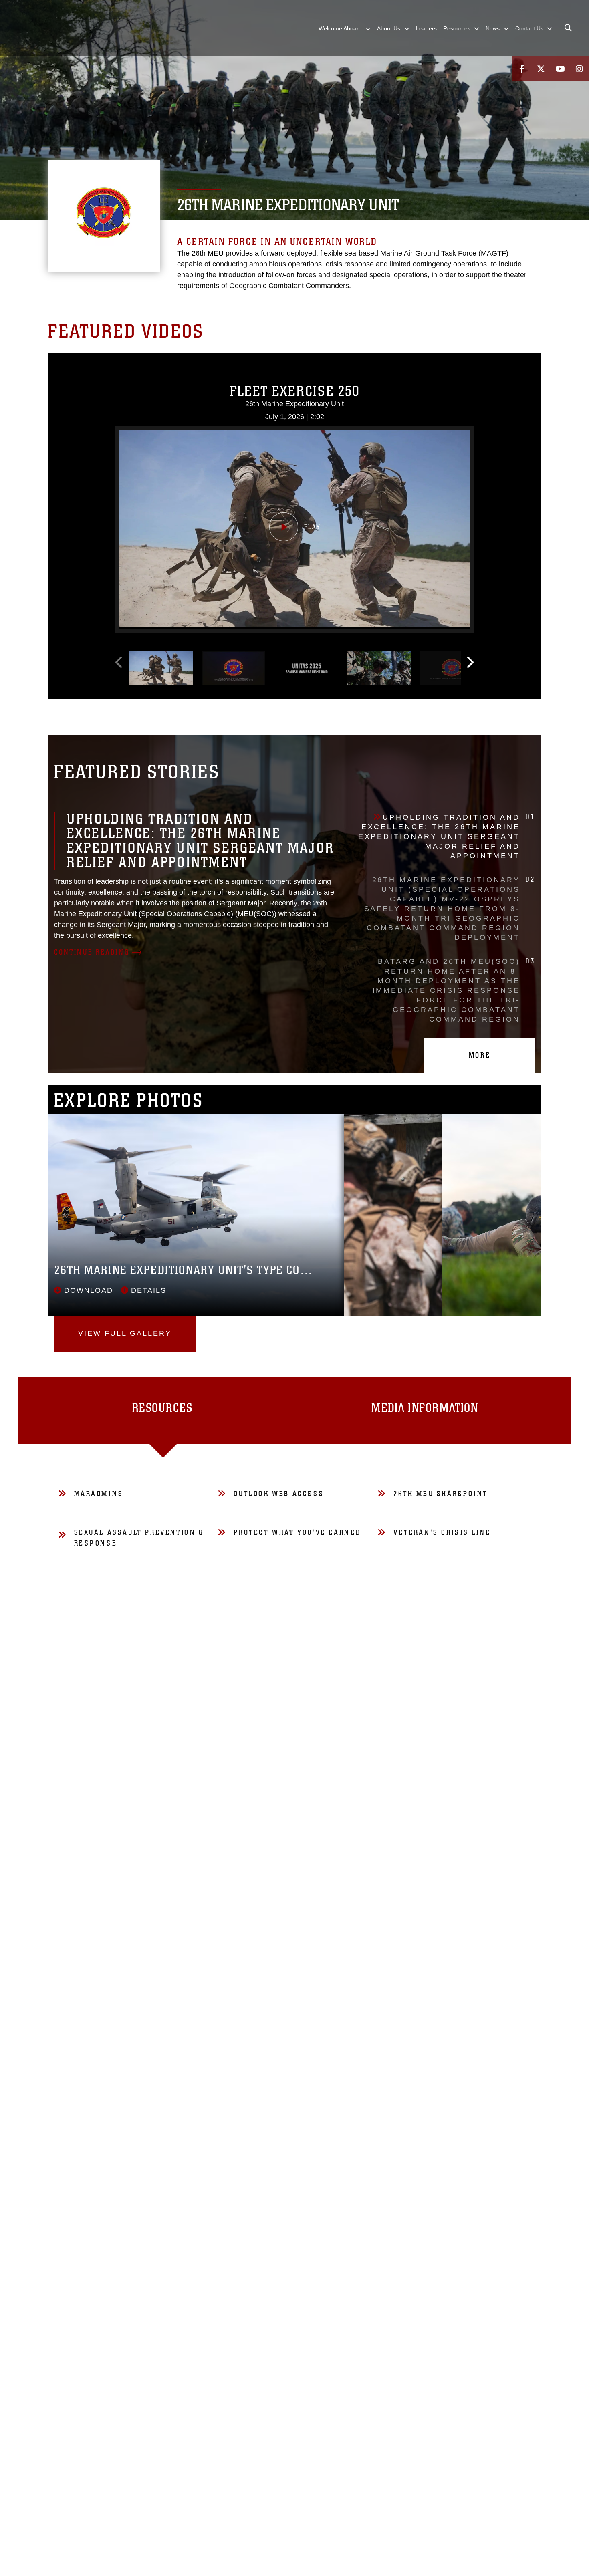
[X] (541, 69)
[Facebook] (522, 69)
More (480, 1055)
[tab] (163, 1411)
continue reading (92, 952)
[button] (294, 528)
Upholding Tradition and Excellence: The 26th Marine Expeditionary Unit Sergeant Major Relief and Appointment (201, 841)
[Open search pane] (568, 28)
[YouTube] (560, 69)
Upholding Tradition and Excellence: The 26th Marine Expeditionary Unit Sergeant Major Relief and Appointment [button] (447, 836)
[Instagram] (579, 69)
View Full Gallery (125, 1333)
